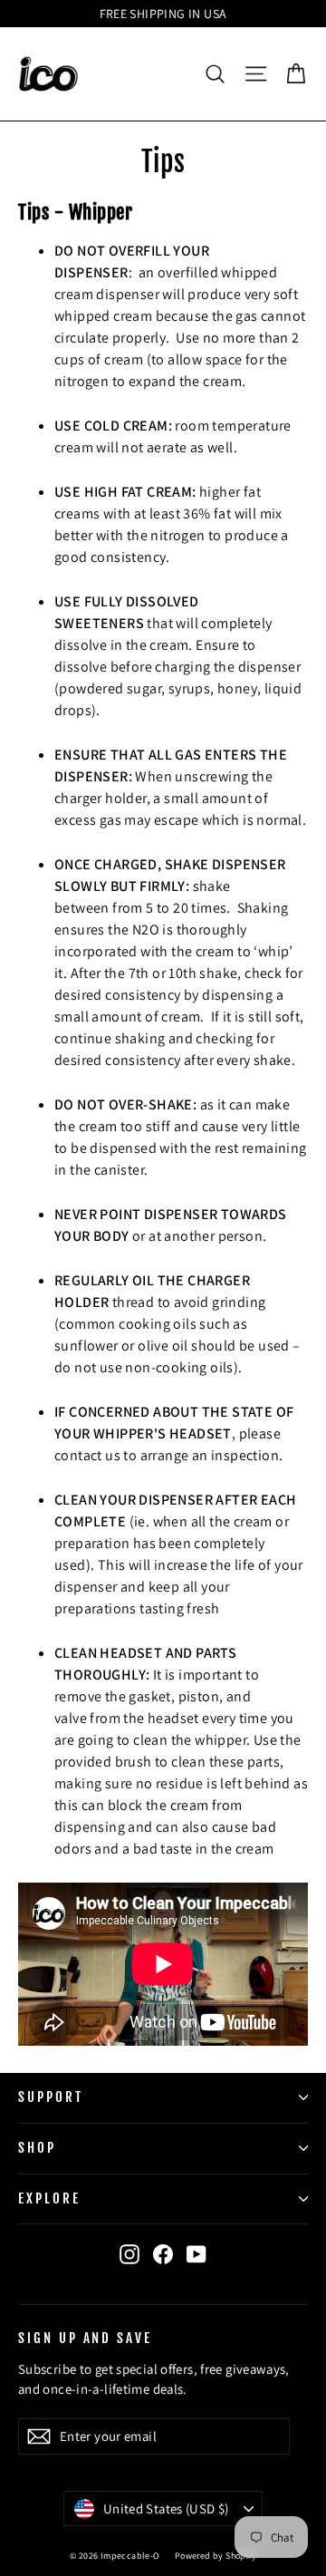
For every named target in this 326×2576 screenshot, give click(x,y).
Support (51, 2097)
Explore (49, 2198)
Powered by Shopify (216, 2556)
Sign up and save (85, 2338)
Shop (37, 2148)
